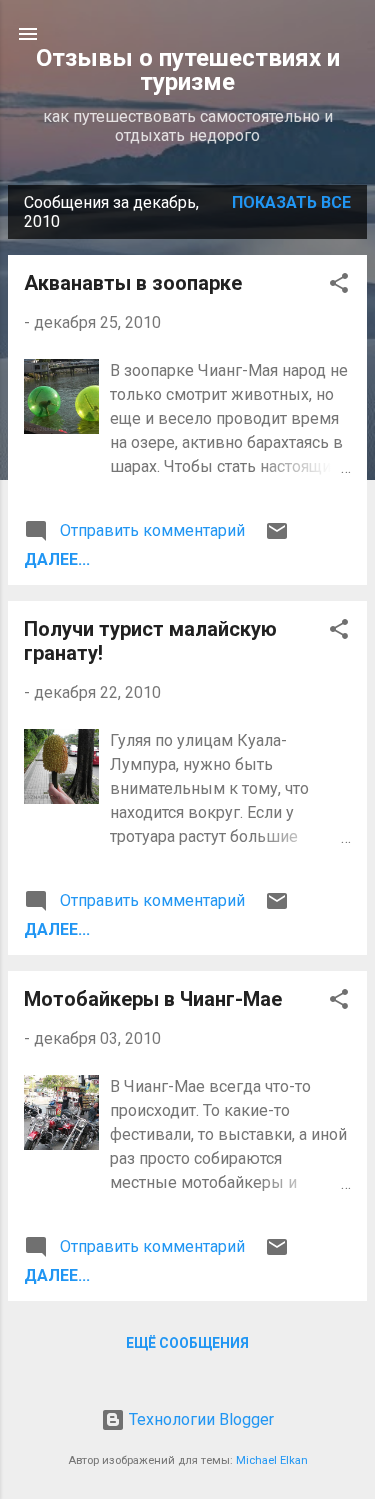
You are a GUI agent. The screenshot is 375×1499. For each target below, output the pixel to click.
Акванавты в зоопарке (133, 283)
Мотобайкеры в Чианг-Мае (153, 999)
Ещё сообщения (187, 1343)
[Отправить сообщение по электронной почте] (277, 537)
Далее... (57, 559)
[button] (339, 286)
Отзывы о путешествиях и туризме (188, 70)
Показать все (291, 202)
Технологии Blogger (199, 1419)
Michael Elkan (272, 1460)
